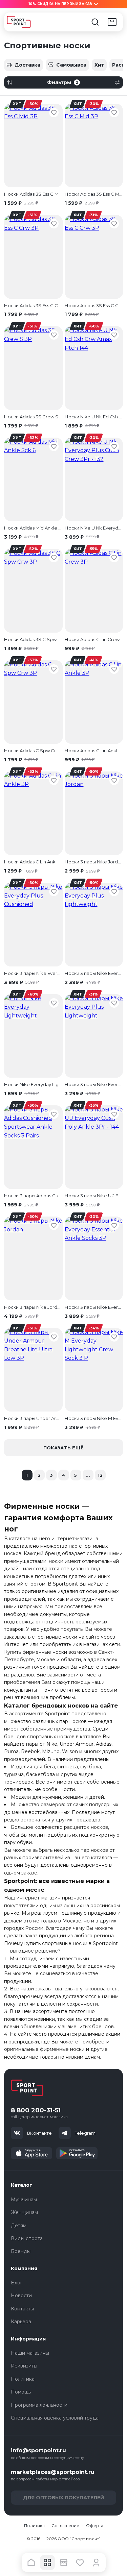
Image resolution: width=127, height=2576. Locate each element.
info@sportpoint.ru (38, 2450)
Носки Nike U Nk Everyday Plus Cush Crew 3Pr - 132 (94, 528)
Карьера (21, 2322)
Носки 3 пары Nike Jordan (94, 862)
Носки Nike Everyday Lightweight (33, 1084)
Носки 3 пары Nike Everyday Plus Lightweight (94, 973)
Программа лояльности (39, 2405)
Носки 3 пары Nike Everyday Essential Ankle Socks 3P (94, 1307)
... (88, 1475)
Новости (21, 2296)
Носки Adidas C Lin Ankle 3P (94, 751)
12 (100, 1475)
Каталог (22, 2185)
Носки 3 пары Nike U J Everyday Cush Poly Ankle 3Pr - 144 (94, 1196)
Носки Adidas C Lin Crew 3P (94, 639)
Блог (17, 2283)
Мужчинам (24, 2200)
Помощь (21, 2392)
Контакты (22, 2309)
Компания (24, 2268)
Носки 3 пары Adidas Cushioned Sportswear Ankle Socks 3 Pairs (33, 1196)
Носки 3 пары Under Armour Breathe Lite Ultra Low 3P (33, 1418)
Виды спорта (27, 2238)
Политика (23, 2379)
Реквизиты (24, 2366)
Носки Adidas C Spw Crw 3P (33, 751)
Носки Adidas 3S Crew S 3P (33, 417)
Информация (28, 2339)
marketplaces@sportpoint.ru (53, 2472)
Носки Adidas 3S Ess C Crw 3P (33, 305)
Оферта (95, 2525)
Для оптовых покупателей (63, 2498)
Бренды (21, 2251)
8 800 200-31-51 (36, 2111)
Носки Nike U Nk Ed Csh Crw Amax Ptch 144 (94, 417)
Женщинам (24, 2212)
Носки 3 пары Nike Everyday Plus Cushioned (33, 973)
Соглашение (65, 2525)
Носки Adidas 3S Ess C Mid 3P (33, 194)
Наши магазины (30, 2353)
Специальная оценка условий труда (55, 2418)
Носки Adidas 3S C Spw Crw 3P (33, 639)
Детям (19, 2226)
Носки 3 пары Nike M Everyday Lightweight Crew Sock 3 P (94, 1418)
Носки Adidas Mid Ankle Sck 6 (33, 528)
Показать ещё (63, 1448)
